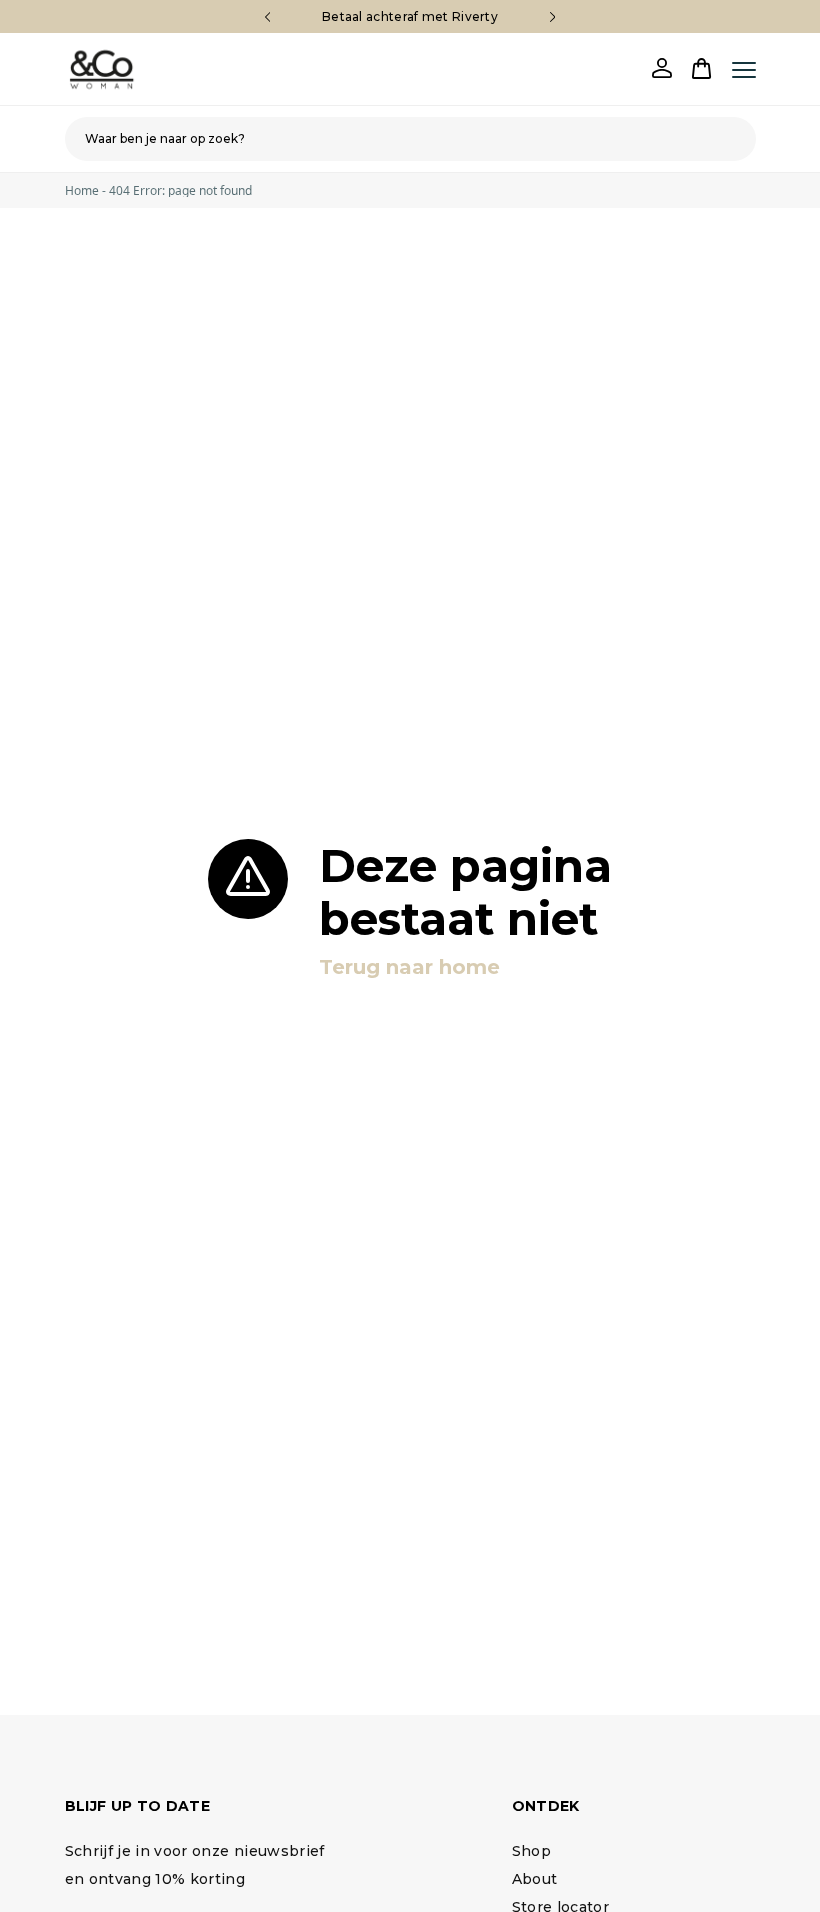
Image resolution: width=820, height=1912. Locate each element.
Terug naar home (409, 967)
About (535, 1879)
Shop (531, 1851)
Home (82, 190)
